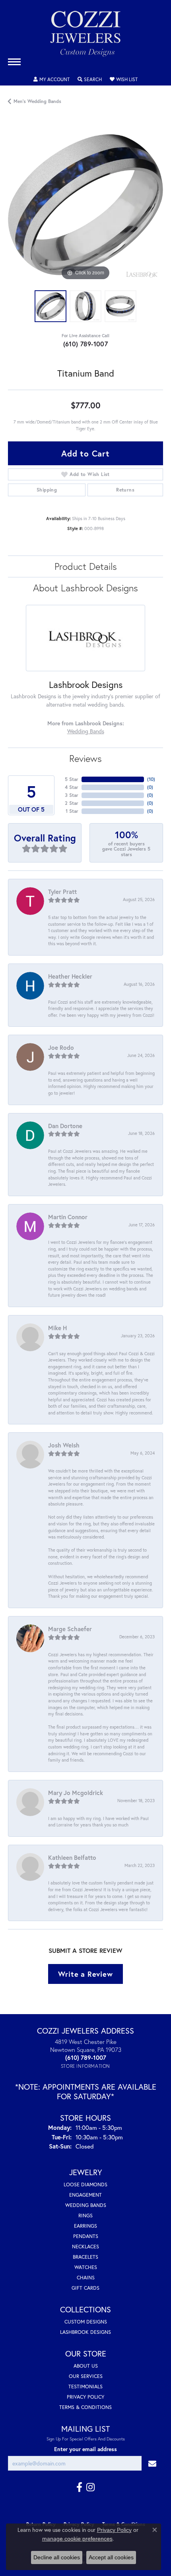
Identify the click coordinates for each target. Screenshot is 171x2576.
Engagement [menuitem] (85, 2195)
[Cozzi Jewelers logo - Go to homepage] (85, 37)
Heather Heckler (70, 976)
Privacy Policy (85, 2397)
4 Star (72, 787)
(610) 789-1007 (86, 344)
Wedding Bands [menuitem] (86, 2205)
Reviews (85, 758)
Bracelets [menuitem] (85, 2257)
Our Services (86, 2376)
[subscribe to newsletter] (152, 2463)
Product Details (86, 566)
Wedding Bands (86, 731)
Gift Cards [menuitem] (85, 2288)
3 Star (72, 795)
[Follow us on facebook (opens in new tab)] (79, 2487)
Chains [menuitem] (86, 2278)
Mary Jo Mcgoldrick (76, 1793)
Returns (125, 490)
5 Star (72, 779)
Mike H (57, 1328)
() (151, 779)
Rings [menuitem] (85, 2216)
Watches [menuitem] (86, 2267)
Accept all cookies (111, 2557)
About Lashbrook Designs (85, 588)
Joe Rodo (61, 1047)
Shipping (47, 490)
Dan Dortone (65, 1126)
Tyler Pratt (62, 892)
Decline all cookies (57, 2557)
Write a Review (85, 1974)
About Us (86, 2366)
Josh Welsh (64, 1445)
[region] (85, 205)
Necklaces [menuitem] (85, 2247)
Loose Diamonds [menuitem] (85, 2185)
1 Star (72, 811)
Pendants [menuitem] (86, 2236)
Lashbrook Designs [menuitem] (85, 2332)
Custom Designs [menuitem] (86, 2322)
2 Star (72, 803)
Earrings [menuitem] (85, 2226)
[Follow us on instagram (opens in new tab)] (90, 2487)
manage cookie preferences (77, 2539)
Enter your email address (85, 2449)
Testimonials (85, 2387)
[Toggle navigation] (14, 62)
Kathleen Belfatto (72, 1857)
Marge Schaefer (70, 1629)
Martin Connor (68, 1217)
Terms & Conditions (85, 2407)
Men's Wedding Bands (37, 101)
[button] (51, 80)
